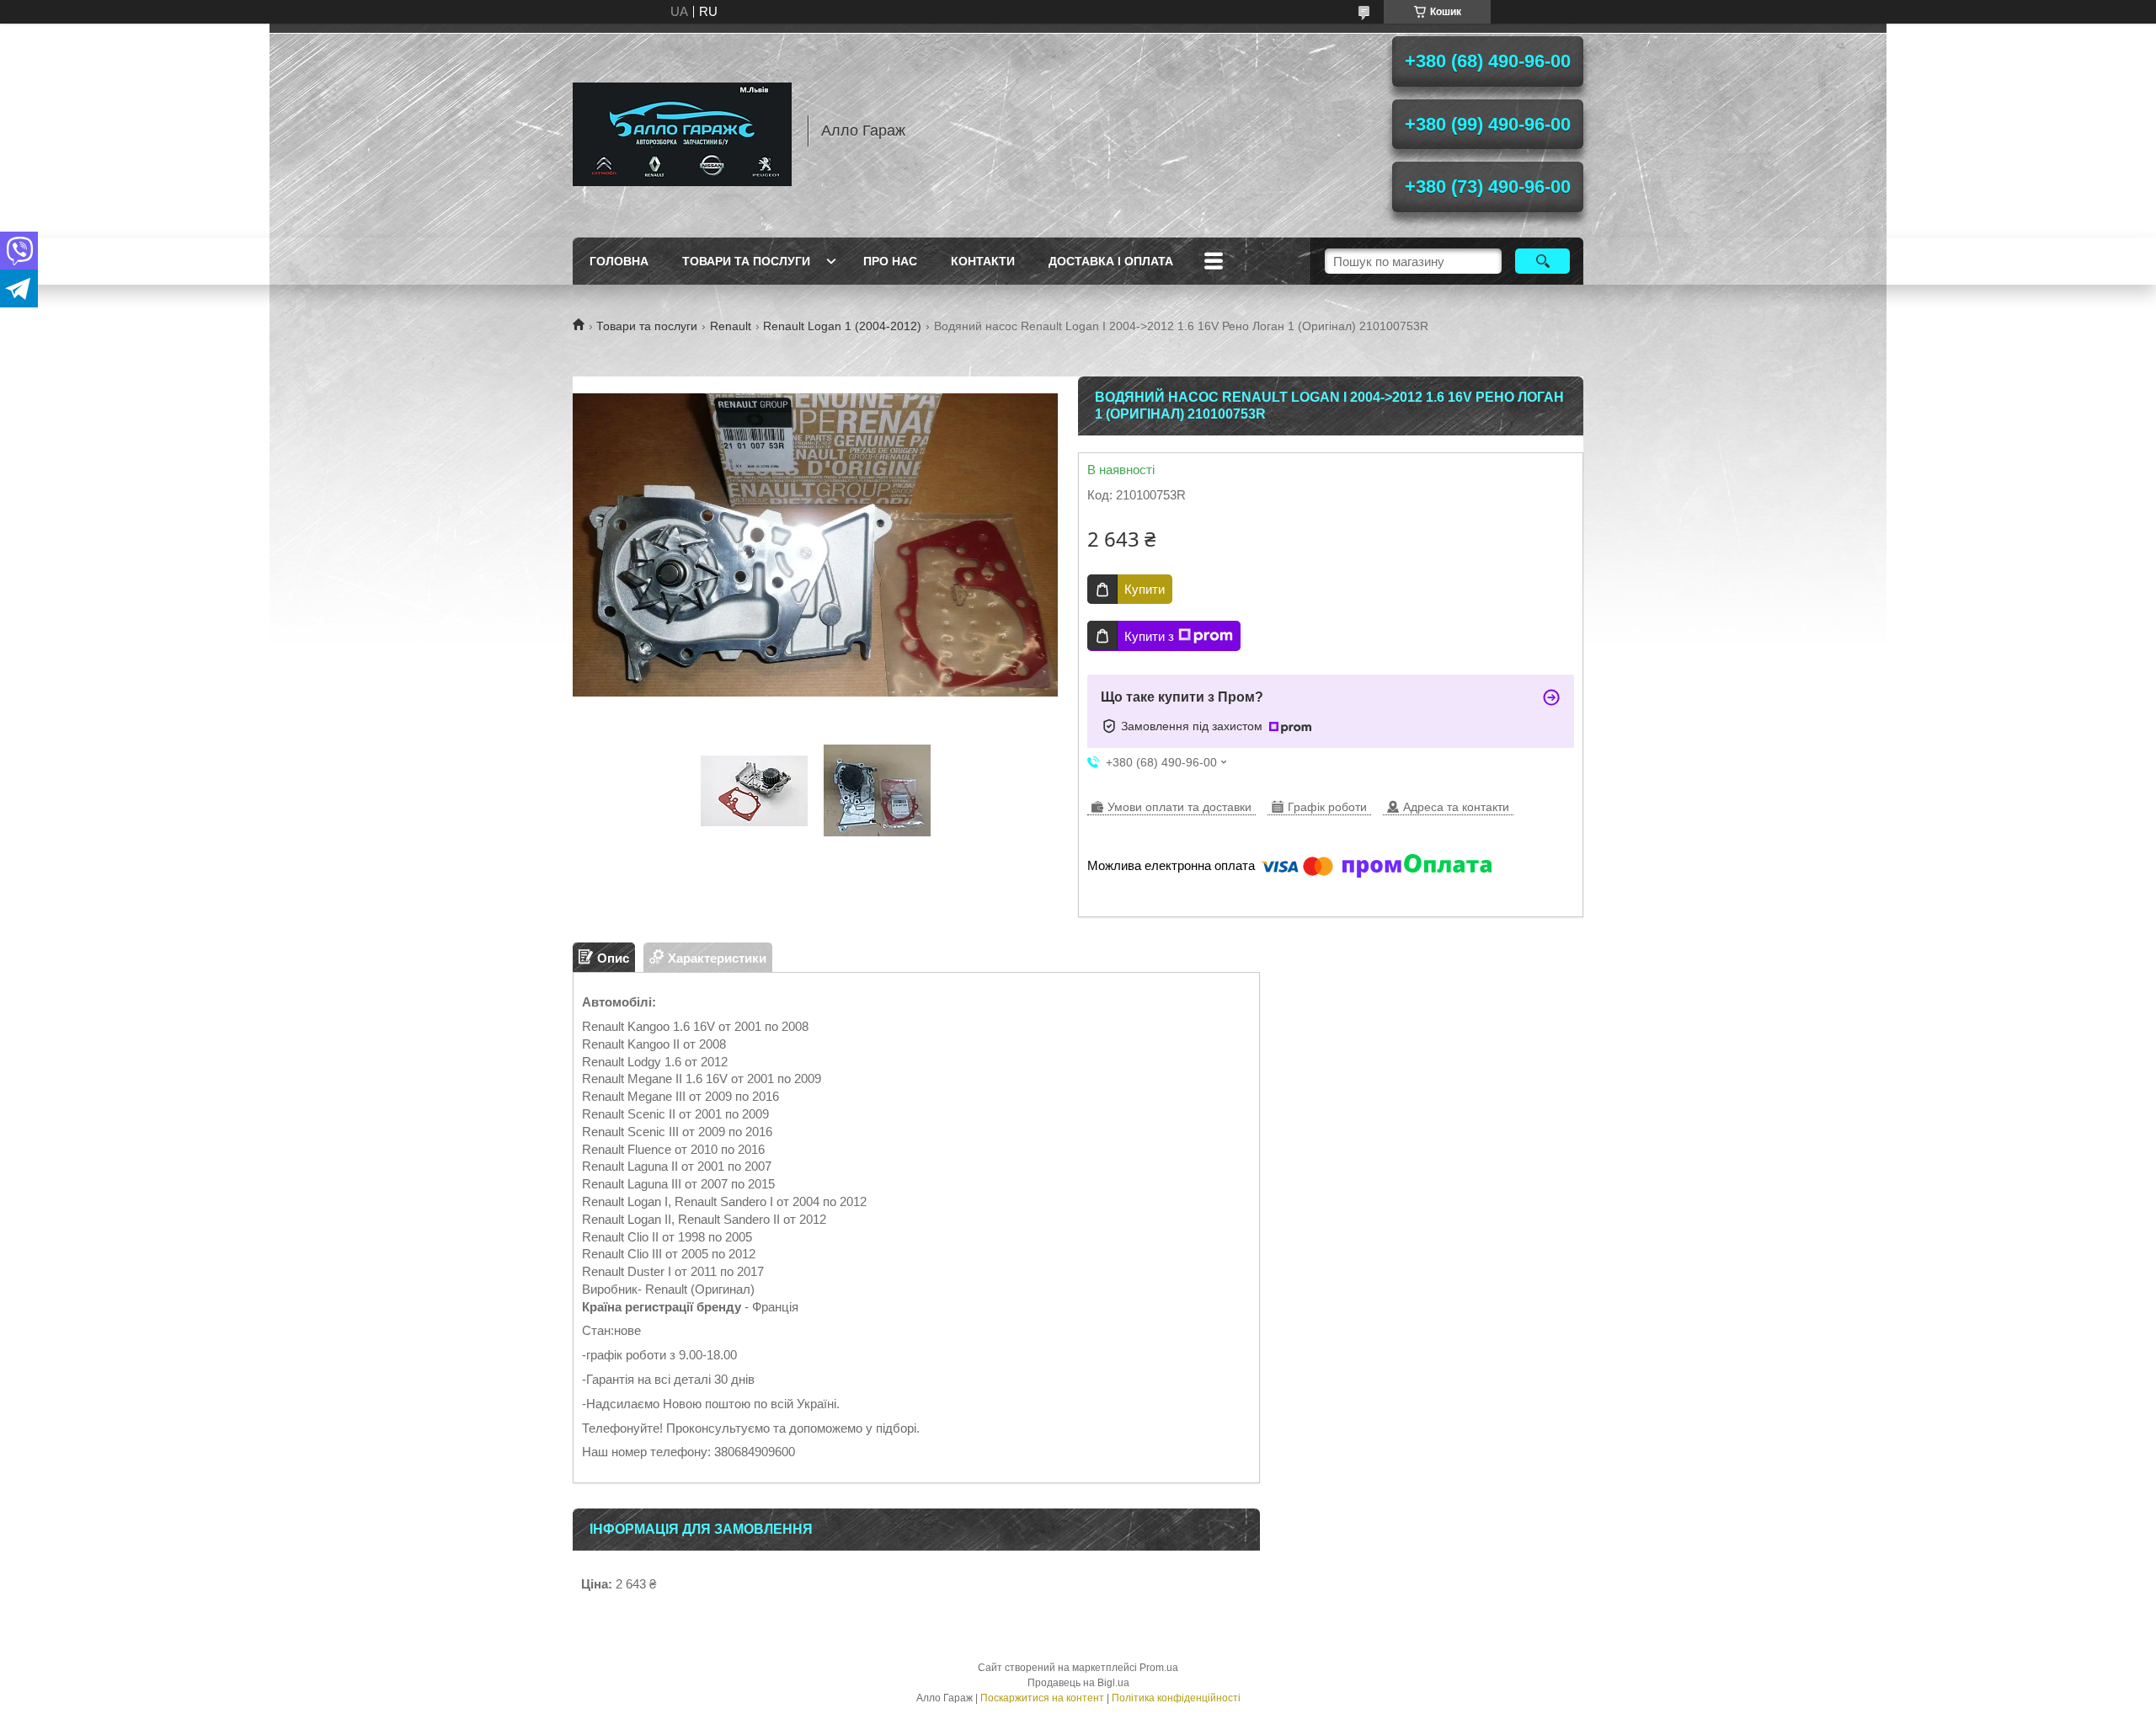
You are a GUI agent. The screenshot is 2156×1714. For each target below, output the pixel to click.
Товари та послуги (746, 261)
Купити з (1149, 636)
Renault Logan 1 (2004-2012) (842, 326)
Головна (619, 261)
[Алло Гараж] (682, 131)
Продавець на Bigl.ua (1078, 1683)
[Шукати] (1542, 261)
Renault (731, 326)
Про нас (890, 261)
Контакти (983, 261)
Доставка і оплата (1111, 261)
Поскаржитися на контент (1042, 1698)
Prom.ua (1159, 1668)
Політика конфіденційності (1176, 1698)
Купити (1145, 589)
